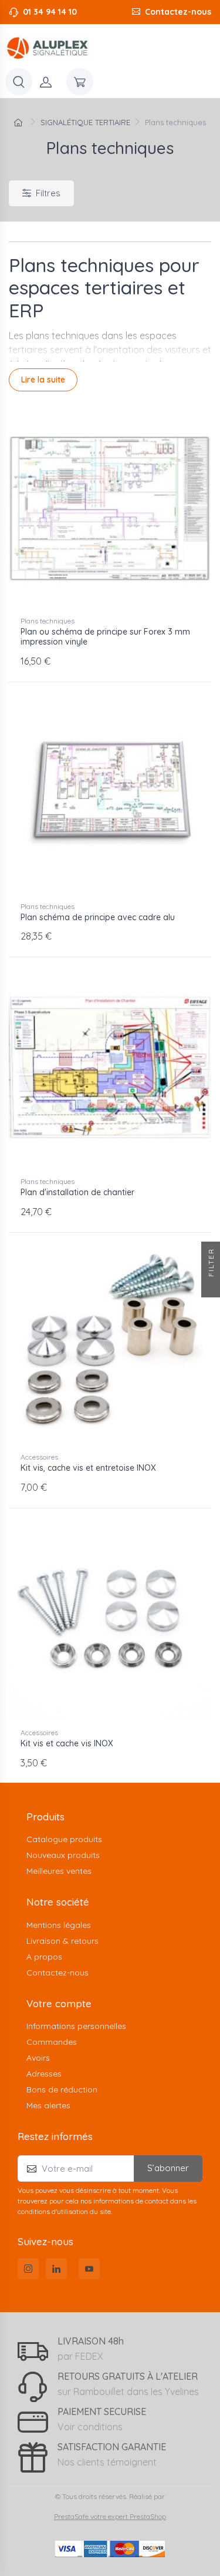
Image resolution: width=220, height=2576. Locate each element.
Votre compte (59, 2003)
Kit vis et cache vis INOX (67, 1743)
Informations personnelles (76, 2026)
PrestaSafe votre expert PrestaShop (110, 2516)
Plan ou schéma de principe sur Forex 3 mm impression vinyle (105, 637)
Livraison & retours (62, 1941)
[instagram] (28, 2269)
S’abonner (168, 2168)
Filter (211, 1264)
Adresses (44, 2074)
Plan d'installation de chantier (77, 1192)
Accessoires (39, 1457)
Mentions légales (59, 1925)
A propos (44, 1957)
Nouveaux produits (63, 1855)
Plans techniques (48, 621)
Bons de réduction (62, 2089)
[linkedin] (56, 2269)
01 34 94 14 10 (50, 12)
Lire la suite (43, 380)
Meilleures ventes (59, 1871)
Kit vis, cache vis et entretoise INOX (88, 1468)
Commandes (52, 2042)
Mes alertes (48, 2105)
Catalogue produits (64, 1839)
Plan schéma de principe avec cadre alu (98, 917)
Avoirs (38, 2058)
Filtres (48, 193)
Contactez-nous (178, 12)
